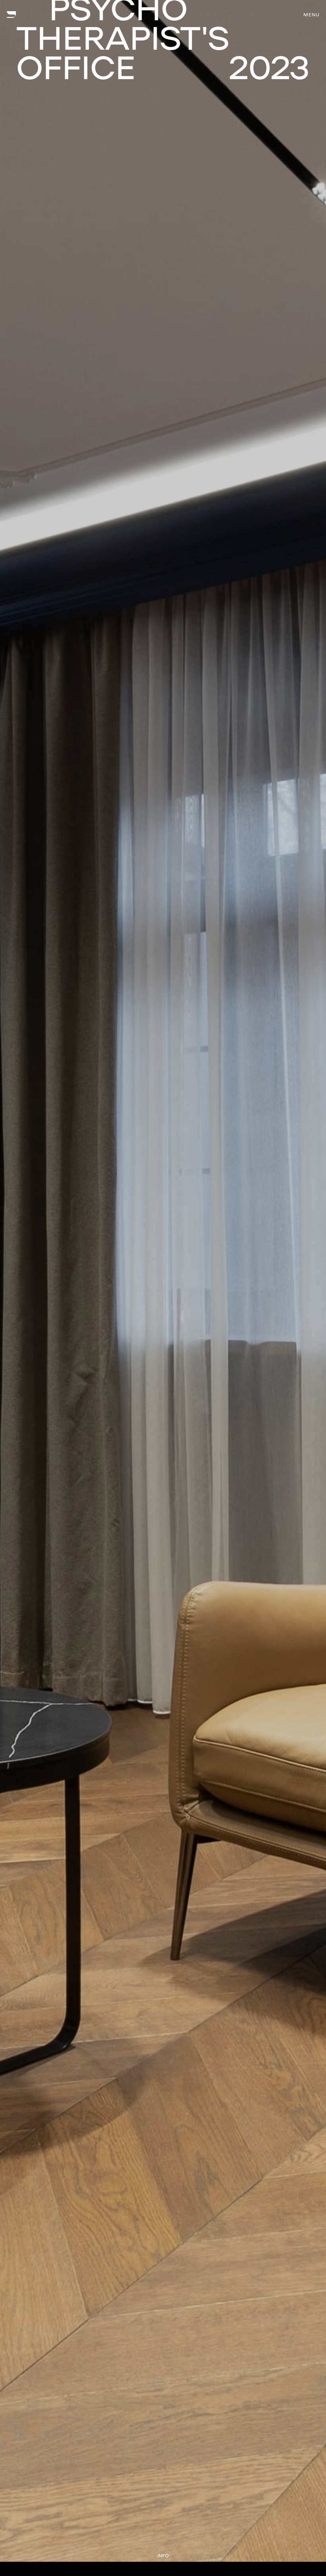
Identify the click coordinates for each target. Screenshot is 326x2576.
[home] (11, 15)
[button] (311, 15)
